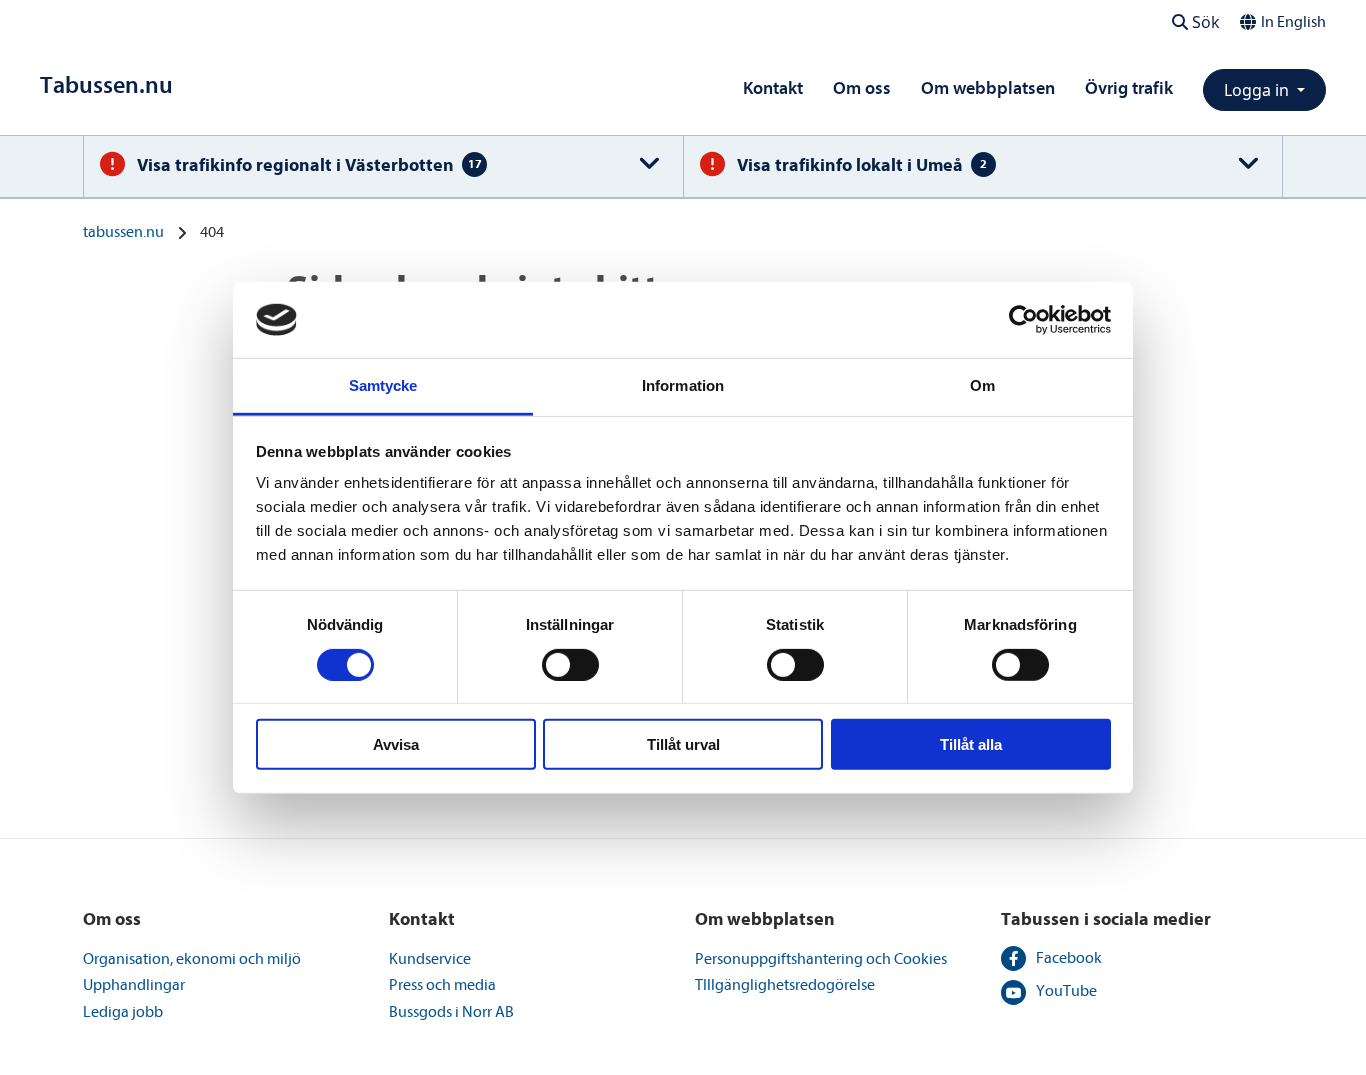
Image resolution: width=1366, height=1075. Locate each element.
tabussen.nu (123, 232)
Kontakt (773, 88)
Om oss (862, 88)
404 (212, 232)
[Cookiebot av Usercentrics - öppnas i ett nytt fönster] (1023, 320)
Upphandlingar (134, 985)
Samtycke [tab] (383, 385)
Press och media (442, 985)
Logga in (1258, 90)
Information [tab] (683, 385)
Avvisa (396, 744)
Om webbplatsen (988, 88)
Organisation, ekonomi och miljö (192, 959)
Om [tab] (982, 385)
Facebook (1069, 958)
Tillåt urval (683, 744)
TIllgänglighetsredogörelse (785, 985)
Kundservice (430, 959)
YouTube (1066, 991)
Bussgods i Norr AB (451, 1012)
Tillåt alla (971, 744)
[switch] (570, 664)
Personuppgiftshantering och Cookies (821, 959)
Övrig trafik (1129, 88)
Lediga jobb (123, 1012)
